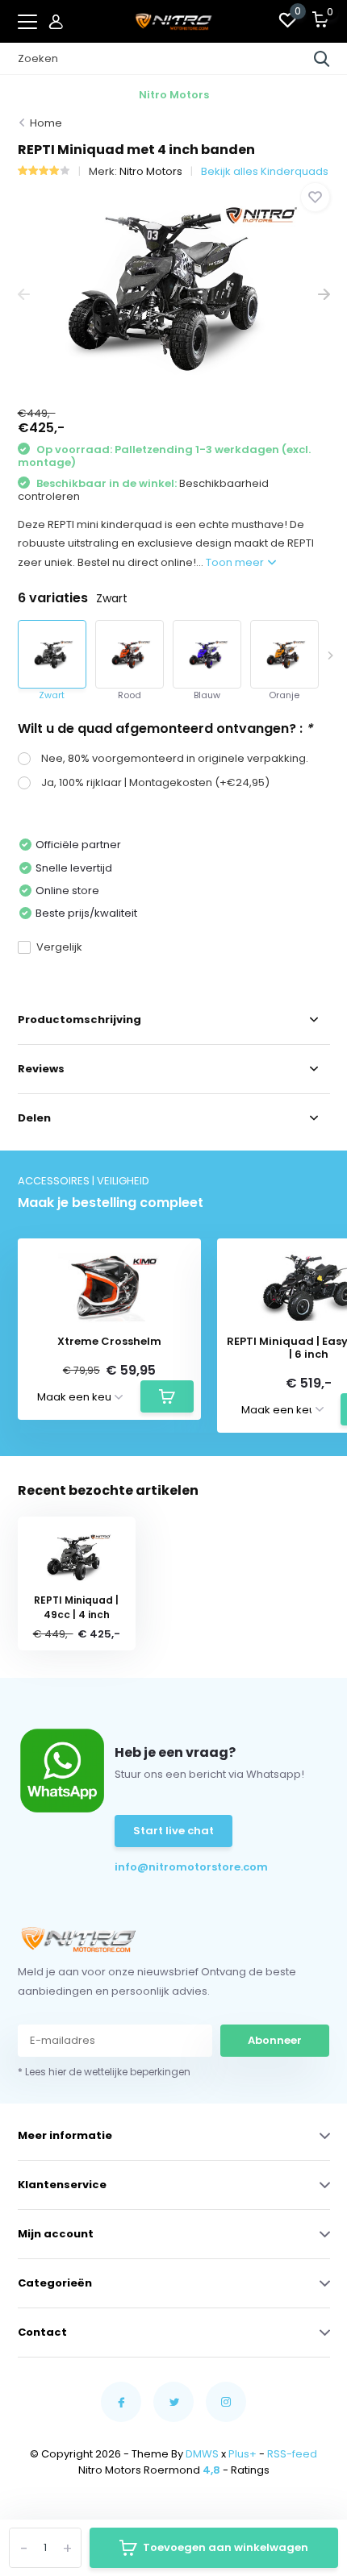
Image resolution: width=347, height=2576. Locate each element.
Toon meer (236, 562)
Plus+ (242, 2454)
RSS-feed (292, 2454)
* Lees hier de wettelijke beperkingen (104, 2072)
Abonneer (275, 2040)
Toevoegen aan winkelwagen (226, 2547)
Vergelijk (59, 947)
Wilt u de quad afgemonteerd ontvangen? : (165, 728)
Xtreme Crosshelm (109, 1342)
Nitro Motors (151, 171)
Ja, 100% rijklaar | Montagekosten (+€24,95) (155, 782)
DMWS (202, 2454)
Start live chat (173, 1831)
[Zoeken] (322, 59)
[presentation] (24, 295)
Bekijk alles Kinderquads (265, 171)
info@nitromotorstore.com (162, 1867)
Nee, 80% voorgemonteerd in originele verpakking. (175, 758)
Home (46, 123)
